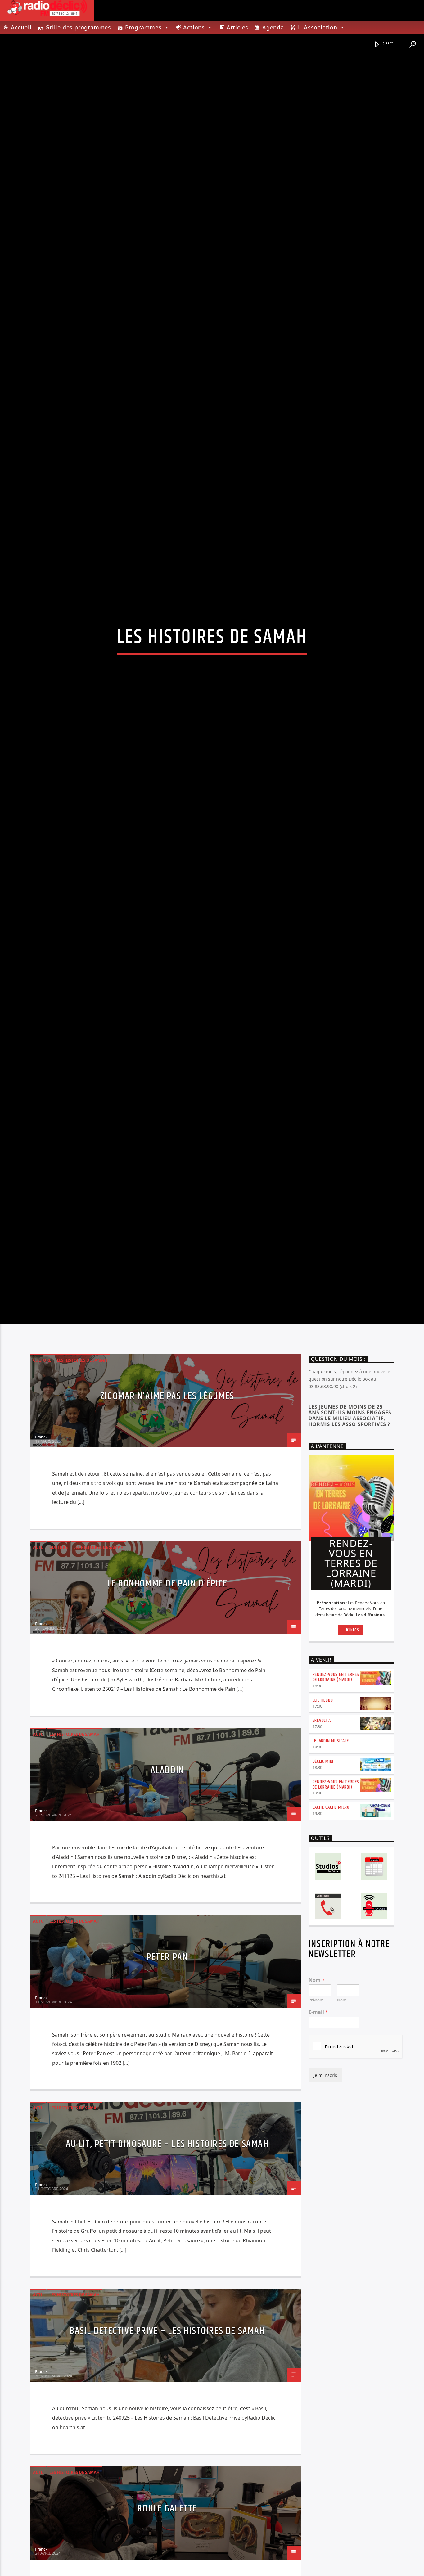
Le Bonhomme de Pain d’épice (167, 1698)
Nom (317, 2094)
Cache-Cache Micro (331, 1922)
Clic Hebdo (323, 1814)
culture (42, 1475)
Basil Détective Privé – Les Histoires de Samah (167, 2445)
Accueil (21, 27)
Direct (387, 44)
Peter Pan (167, 2071)
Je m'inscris (325, 2190)
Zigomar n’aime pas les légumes (167, 1511)
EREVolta (322, 1835)
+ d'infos (351, 1744)
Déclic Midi (323, 1876)
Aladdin (167, 1885)
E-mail (318, 2127)
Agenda (273, 27)
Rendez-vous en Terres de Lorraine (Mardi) (336, 1791)
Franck (41, 1551)
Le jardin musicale (331, 1855)
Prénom (316, 2115)
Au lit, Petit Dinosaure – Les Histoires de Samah (167, 2259)
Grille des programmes (78, 27)
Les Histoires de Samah (82, 1475)
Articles (237, 27)
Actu (38, 1662)
